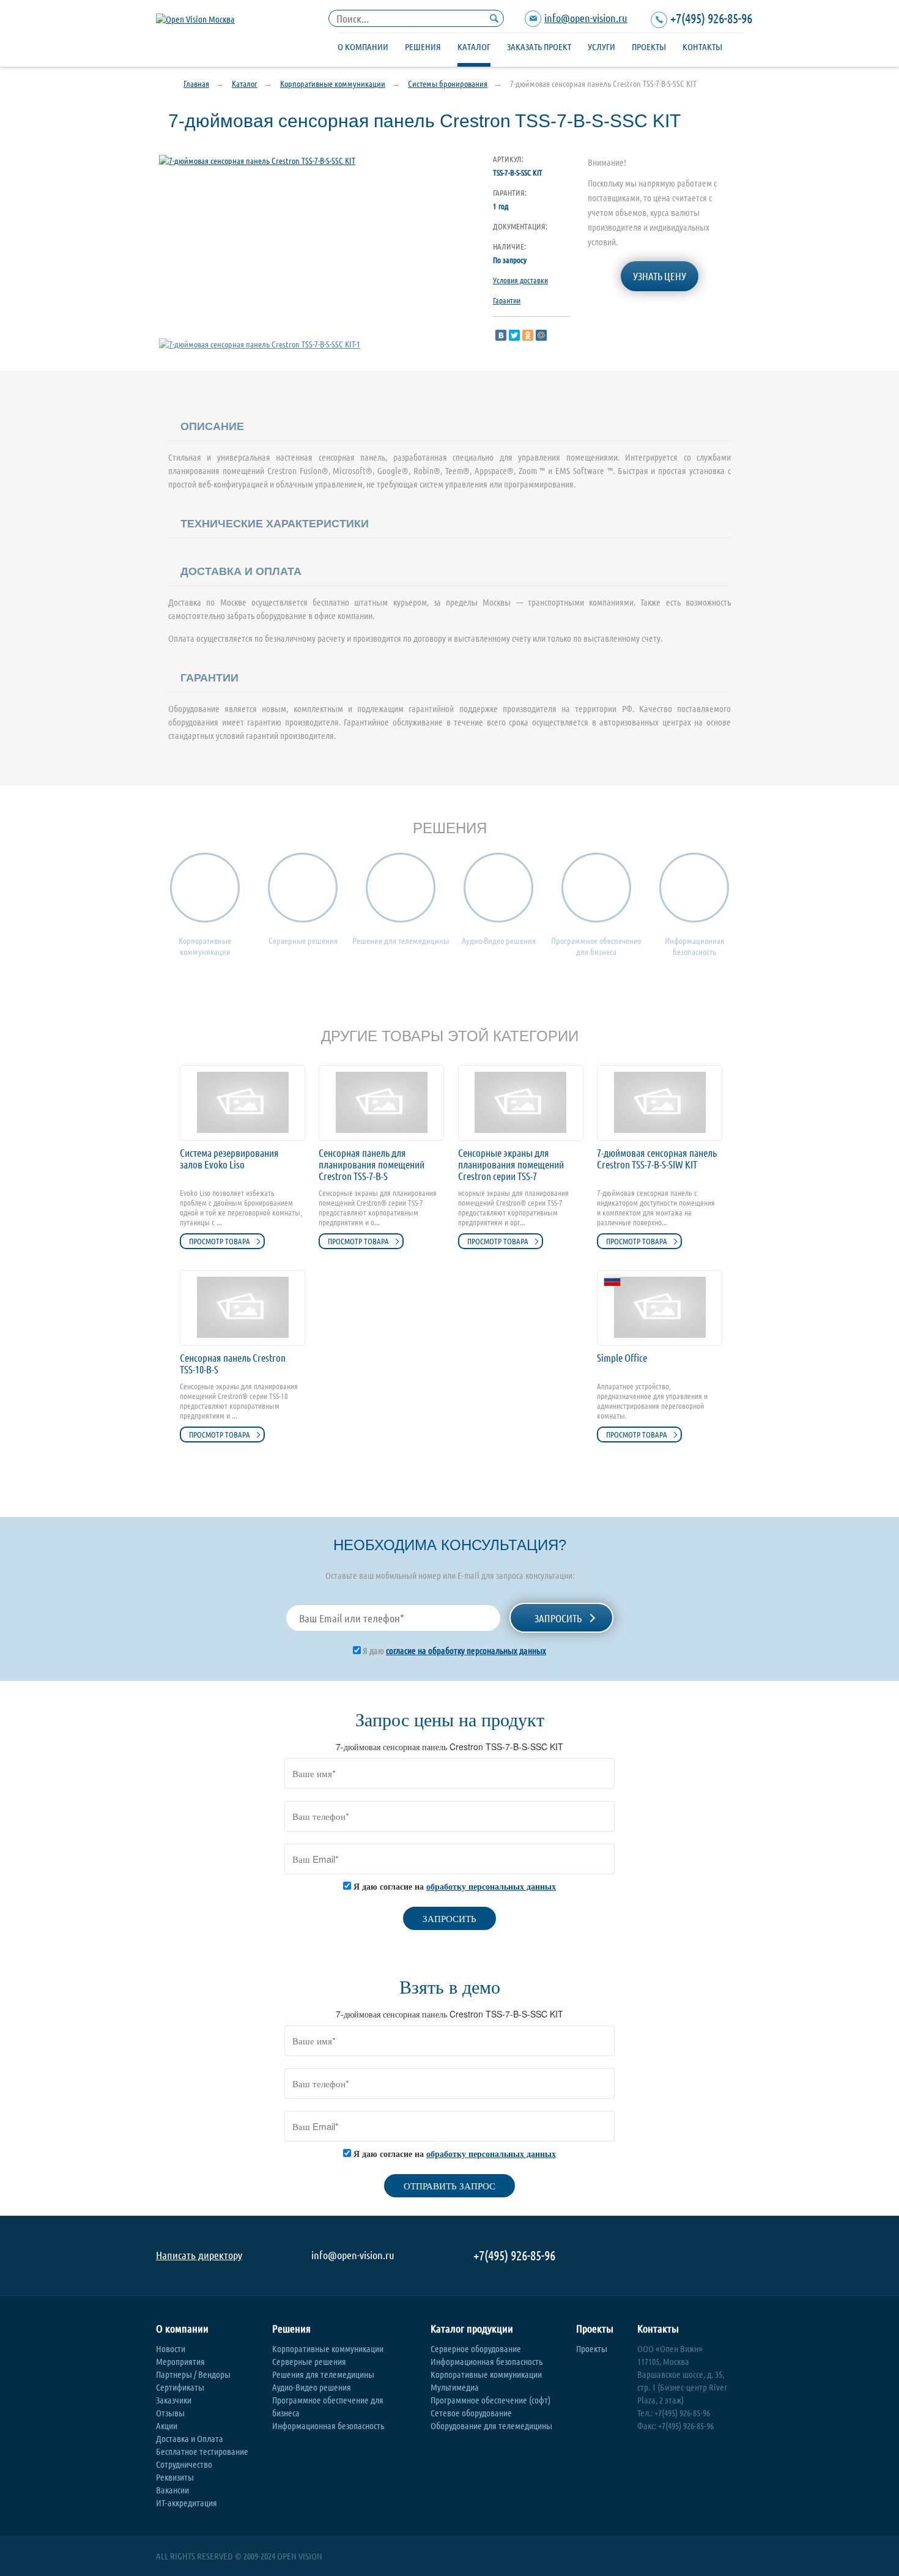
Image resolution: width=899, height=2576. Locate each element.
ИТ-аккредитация (187, 2503)
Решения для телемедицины (323, 2374)
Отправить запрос (449, 2185)
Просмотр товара (220, 1241)
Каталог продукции (472, 2329)
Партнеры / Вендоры (193, 2374)
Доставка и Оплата (190, 2438)
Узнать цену (660, 276)
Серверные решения (309, 2361)
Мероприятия (180, 2361)
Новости (171, 2348)
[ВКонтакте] (501, 335)
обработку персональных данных (491, 1886)
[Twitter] (514, 335)
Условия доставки (520, 280)
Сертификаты (180, 2387)
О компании (363, 46)
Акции (167, 2426)
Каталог (474, 46)
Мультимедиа (455, 2387)
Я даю (453, 1650)
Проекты (649, 46)
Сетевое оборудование (471, 2413)
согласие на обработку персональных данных (466, 1650)
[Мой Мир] (541, 335)
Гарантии (507, 300)
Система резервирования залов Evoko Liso (229, 1159)
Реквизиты (175, 2477)
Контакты (702, 46)
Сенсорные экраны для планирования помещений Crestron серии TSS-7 (511, 1164)
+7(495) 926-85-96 (711, 18)
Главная (196, 83)
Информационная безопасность (328, 2426)
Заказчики (174, 2400)
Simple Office (622, 1358)
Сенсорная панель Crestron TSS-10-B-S (233, 1364)
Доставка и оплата (241, 571)
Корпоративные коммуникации (333, 83)
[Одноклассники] (528, 335)
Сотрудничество (184, 2464)
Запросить (558, 1618)
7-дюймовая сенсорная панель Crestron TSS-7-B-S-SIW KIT (657, 1159)
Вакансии (172, 2490)
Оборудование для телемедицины (491, 2426)
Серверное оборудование (476, 2348)
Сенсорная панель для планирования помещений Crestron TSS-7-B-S (372, 1164)
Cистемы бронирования (448, 83)
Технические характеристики (275, 524)
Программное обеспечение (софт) (490, 2400)
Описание (212, 426)
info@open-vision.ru (586, 18)
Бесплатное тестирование (202, 2451)
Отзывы (170, 2413)
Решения (423, 46)
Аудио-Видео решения (312, 2387)
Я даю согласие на (453, 1886)
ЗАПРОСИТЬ (449, 1918)
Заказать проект (539, 46)
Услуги (601, 46)
